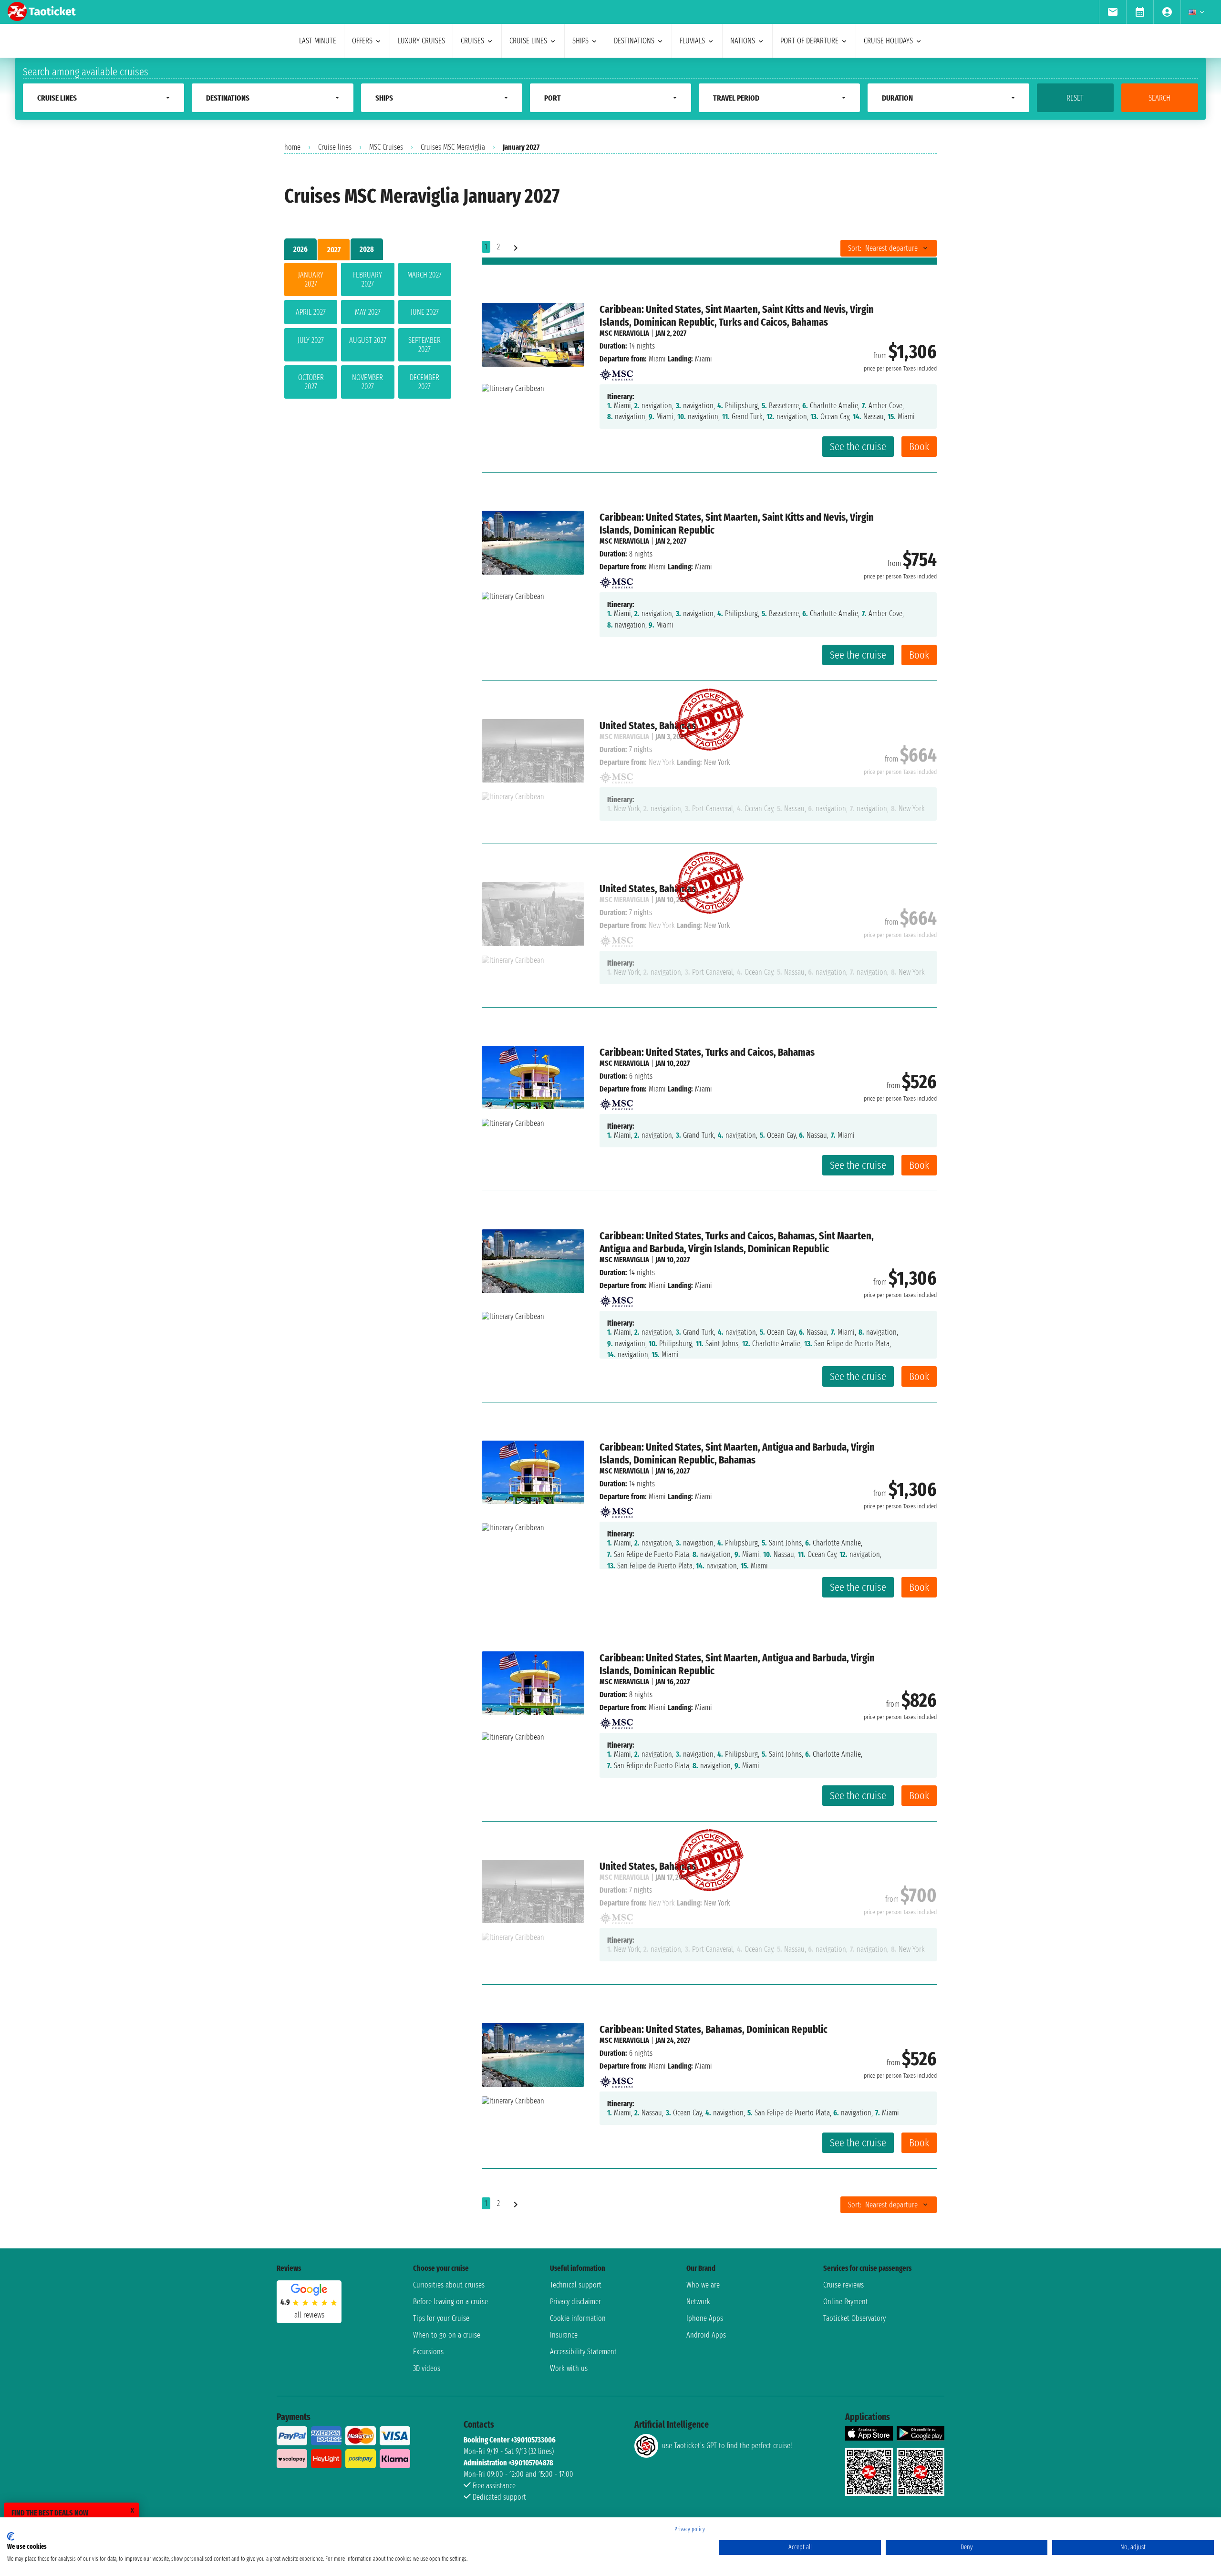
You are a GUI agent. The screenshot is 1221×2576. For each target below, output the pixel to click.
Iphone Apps (705, 2318)
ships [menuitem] (580, 41)
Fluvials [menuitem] (692, 41)
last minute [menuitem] (318, 41)
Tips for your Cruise (441, 2318)
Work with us (569, 2368)
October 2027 (311, 382)
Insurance (564, 2335)
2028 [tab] (367, 249)
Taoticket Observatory (854, 2318)
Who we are (703, 2285)
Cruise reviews (843, 2285)
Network (698, 2302)
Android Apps (706, 2335)
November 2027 (367, 382)
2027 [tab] (334, 250)
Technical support (576, 2285)
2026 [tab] (300, 249)
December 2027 (424, 382)
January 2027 (311, 279)
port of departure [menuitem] (809, 41)
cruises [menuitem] (472, 41)
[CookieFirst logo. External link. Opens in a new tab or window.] (11, 2536)
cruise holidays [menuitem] (888, 41)
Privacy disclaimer (575, 2302)
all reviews (309, 2315)
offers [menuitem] (362, 41)
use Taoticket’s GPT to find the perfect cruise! (727, 2446)
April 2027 (311, 312)
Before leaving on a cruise (450, 2302)
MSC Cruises (386, 147)
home (292, 147)
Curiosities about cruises (449, 2285)
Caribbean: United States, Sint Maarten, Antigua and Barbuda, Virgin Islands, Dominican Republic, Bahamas (737, 1453)
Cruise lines (335, 147)
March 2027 (424, 275)
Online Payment (846, 2302)
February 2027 (367, 279)
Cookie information (578, 2318)
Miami (657, 359)
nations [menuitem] (743, 41)
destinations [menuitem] (634, 41)
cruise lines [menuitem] (528, 41)
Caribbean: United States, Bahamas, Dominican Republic (714, 2029)
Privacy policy (690, 2529)
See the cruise (858, 447)
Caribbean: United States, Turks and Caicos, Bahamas (707, 1052)
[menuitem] (1112, 12)
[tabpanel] (368, 333)
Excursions (428, 2352)
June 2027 (425, 312)
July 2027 (311, 340)
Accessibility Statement (583, 2352)
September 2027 (424, 345)
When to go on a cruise (447, 2335)
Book (919, 447)
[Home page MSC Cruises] (616, 372)
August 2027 (368, 340)
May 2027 (368, 312)
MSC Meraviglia (624, 333)
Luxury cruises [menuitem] (421, 41)
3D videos (427, 2368)
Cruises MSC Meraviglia (453, 147)
